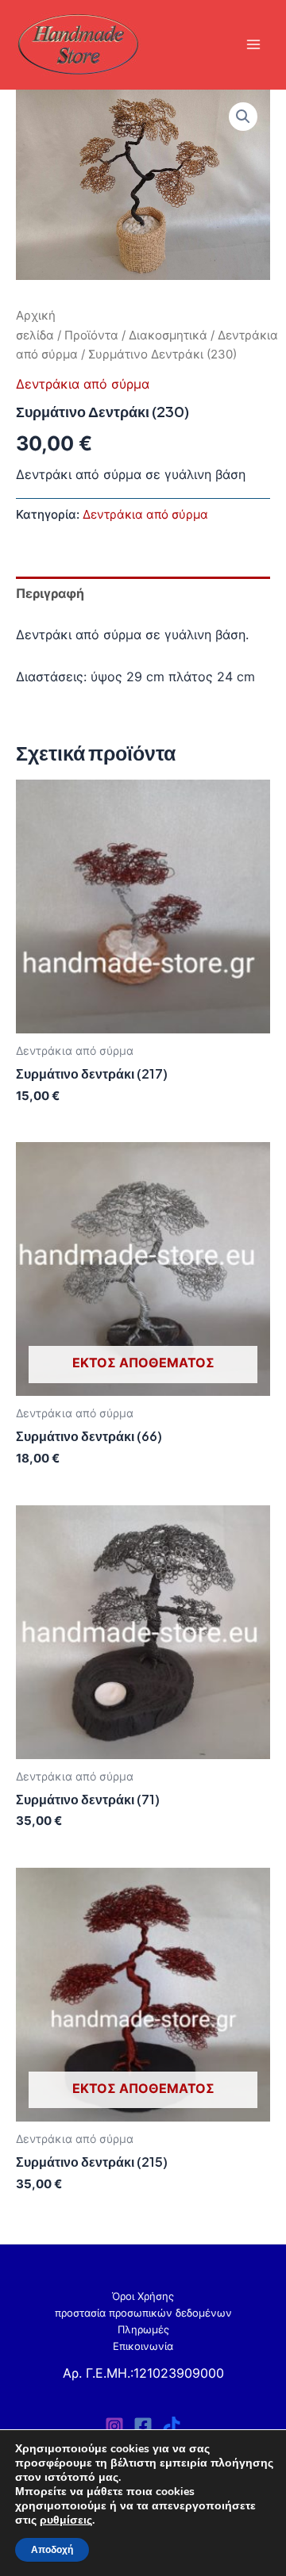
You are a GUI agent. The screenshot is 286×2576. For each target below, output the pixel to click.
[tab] (143, 594)
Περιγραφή (50, 593)
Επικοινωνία (143, 2346)
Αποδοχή (52, 2550)
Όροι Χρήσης (143, 2296)
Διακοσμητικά (168, 335)
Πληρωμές (143, 2330)
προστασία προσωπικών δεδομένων (143, 2313)
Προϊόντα (91, 335)
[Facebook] (143, 2426)
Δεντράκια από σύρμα (83, 384)
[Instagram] (114, 2426)
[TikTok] (172, 2426)
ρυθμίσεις (66, 2520)
